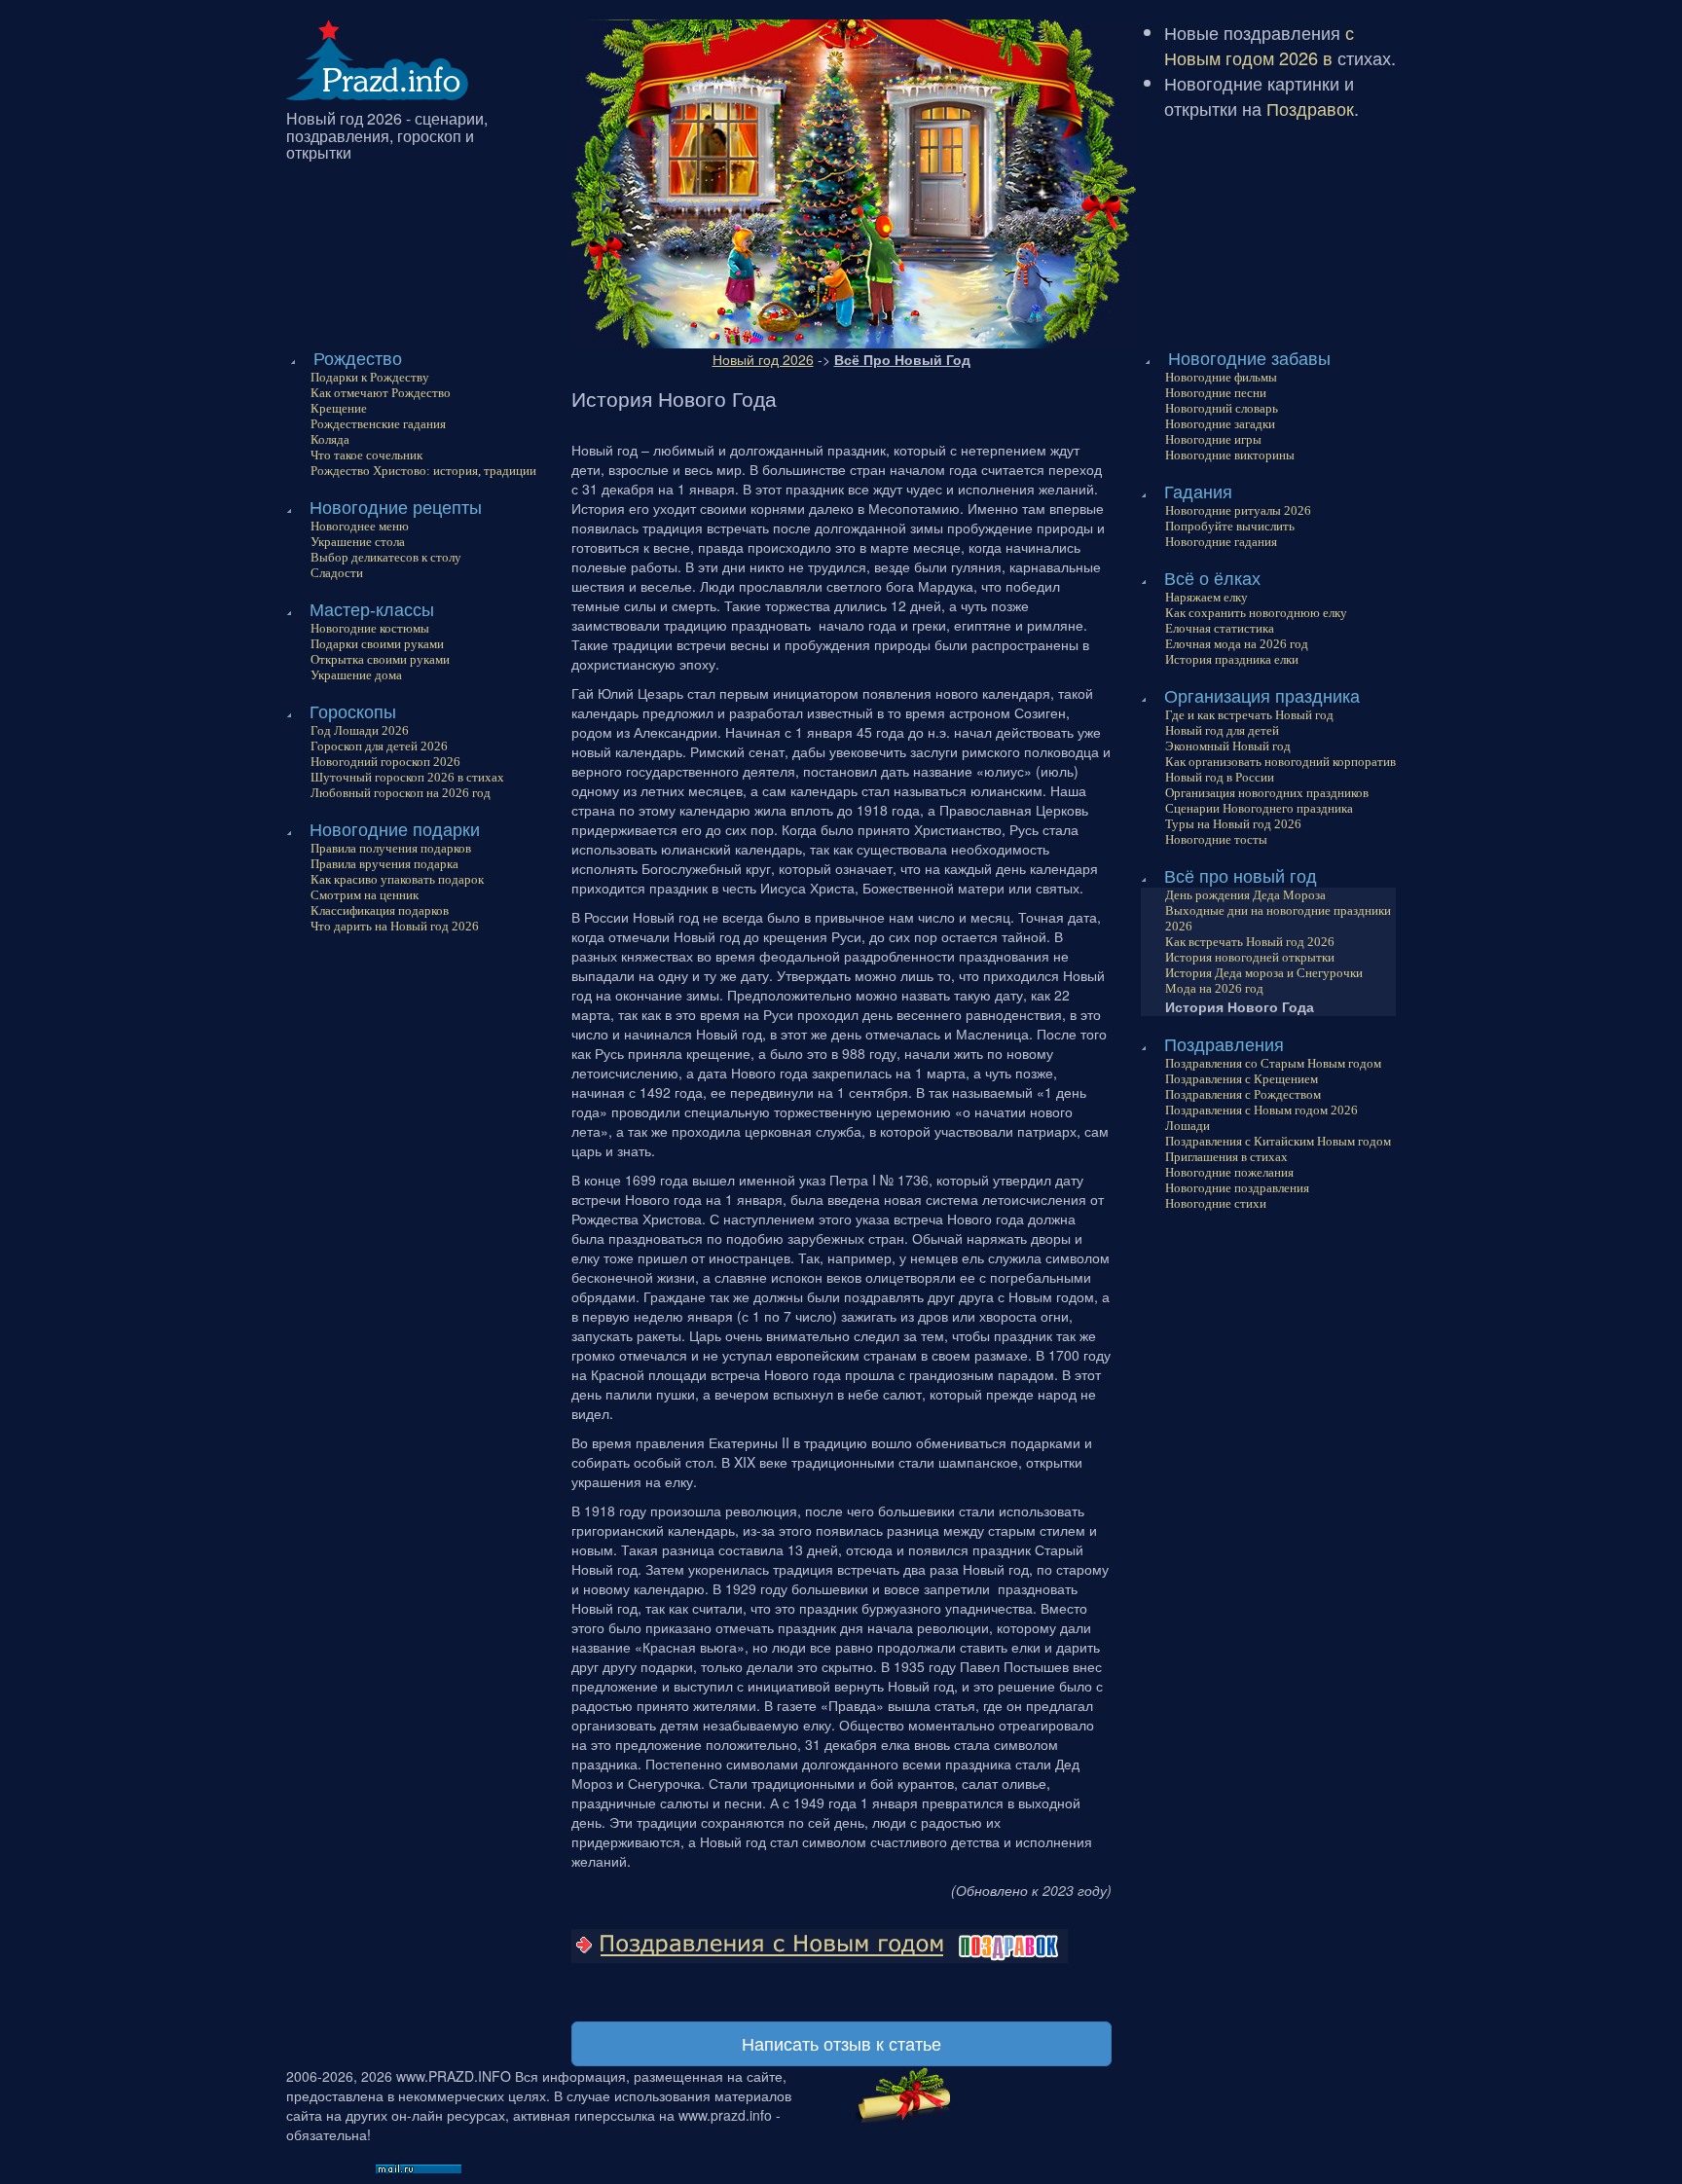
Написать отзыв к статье (841, 2043)
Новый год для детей (1222, 730)
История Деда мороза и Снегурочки (1264, 973)
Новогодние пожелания (1229, 1172)
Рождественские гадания (378, 424)
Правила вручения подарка (384, 864)
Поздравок (1310, 108)
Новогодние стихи (1216, 1203)
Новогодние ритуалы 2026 (1238, 510)
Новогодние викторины (1230, 455)
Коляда (330, 439)
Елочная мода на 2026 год (1237, 644)
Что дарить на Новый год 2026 (395, 926)
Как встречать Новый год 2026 (1250, 942)
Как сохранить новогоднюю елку (1256, 613)
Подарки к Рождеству (370, 377)
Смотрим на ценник (365, 895)
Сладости (337, 573)
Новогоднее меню (360, 526)
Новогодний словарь (1222, 408)
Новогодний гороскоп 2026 (385, 762)
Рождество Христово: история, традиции (423, 471)
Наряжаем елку (1207, 597)
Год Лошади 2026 (360, 730)
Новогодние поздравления (1237, 1188)
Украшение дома (356, 675)
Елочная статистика (1220, 628)
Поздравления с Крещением (1242, 1079)
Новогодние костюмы (370, 628)
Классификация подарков (380, 910)
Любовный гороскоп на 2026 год (401, 793)
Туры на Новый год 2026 (1233, 824)
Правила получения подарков (391, 848)
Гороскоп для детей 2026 (379, 746)
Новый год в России (1220, 777)
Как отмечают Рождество (381, 393)
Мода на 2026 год (1214, 988)
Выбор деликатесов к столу (386, 557)
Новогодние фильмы (1221, 377)
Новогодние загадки (1220, 424)
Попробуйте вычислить (1230, 526)
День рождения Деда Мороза (1245, 895)
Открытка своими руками (380, 659)
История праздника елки (1232, 659)
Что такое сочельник (366, 455)
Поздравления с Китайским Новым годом (1278, 1141)
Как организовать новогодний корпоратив (1280, 762)
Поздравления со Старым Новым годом (1273, 1063)
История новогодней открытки (1250, 957)
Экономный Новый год (1228, 746)
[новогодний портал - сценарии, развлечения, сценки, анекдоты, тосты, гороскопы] (377, 57)
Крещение (339, 408)
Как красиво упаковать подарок (397, 879)
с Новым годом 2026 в (1259, 45)
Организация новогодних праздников (1267, 793)
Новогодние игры (1213, 439)
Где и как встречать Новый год (1249, 715)
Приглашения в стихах (1226, 1157)
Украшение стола (358, 542)
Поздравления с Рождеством (1243, 1094)
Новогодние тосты (1216, 839)
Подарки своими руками (377, 644)
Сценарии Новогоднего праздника (1259, 808)
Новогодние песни (1216, 393)
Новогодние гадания (1221, 542)
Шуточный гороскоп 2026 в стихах (407, 777)
